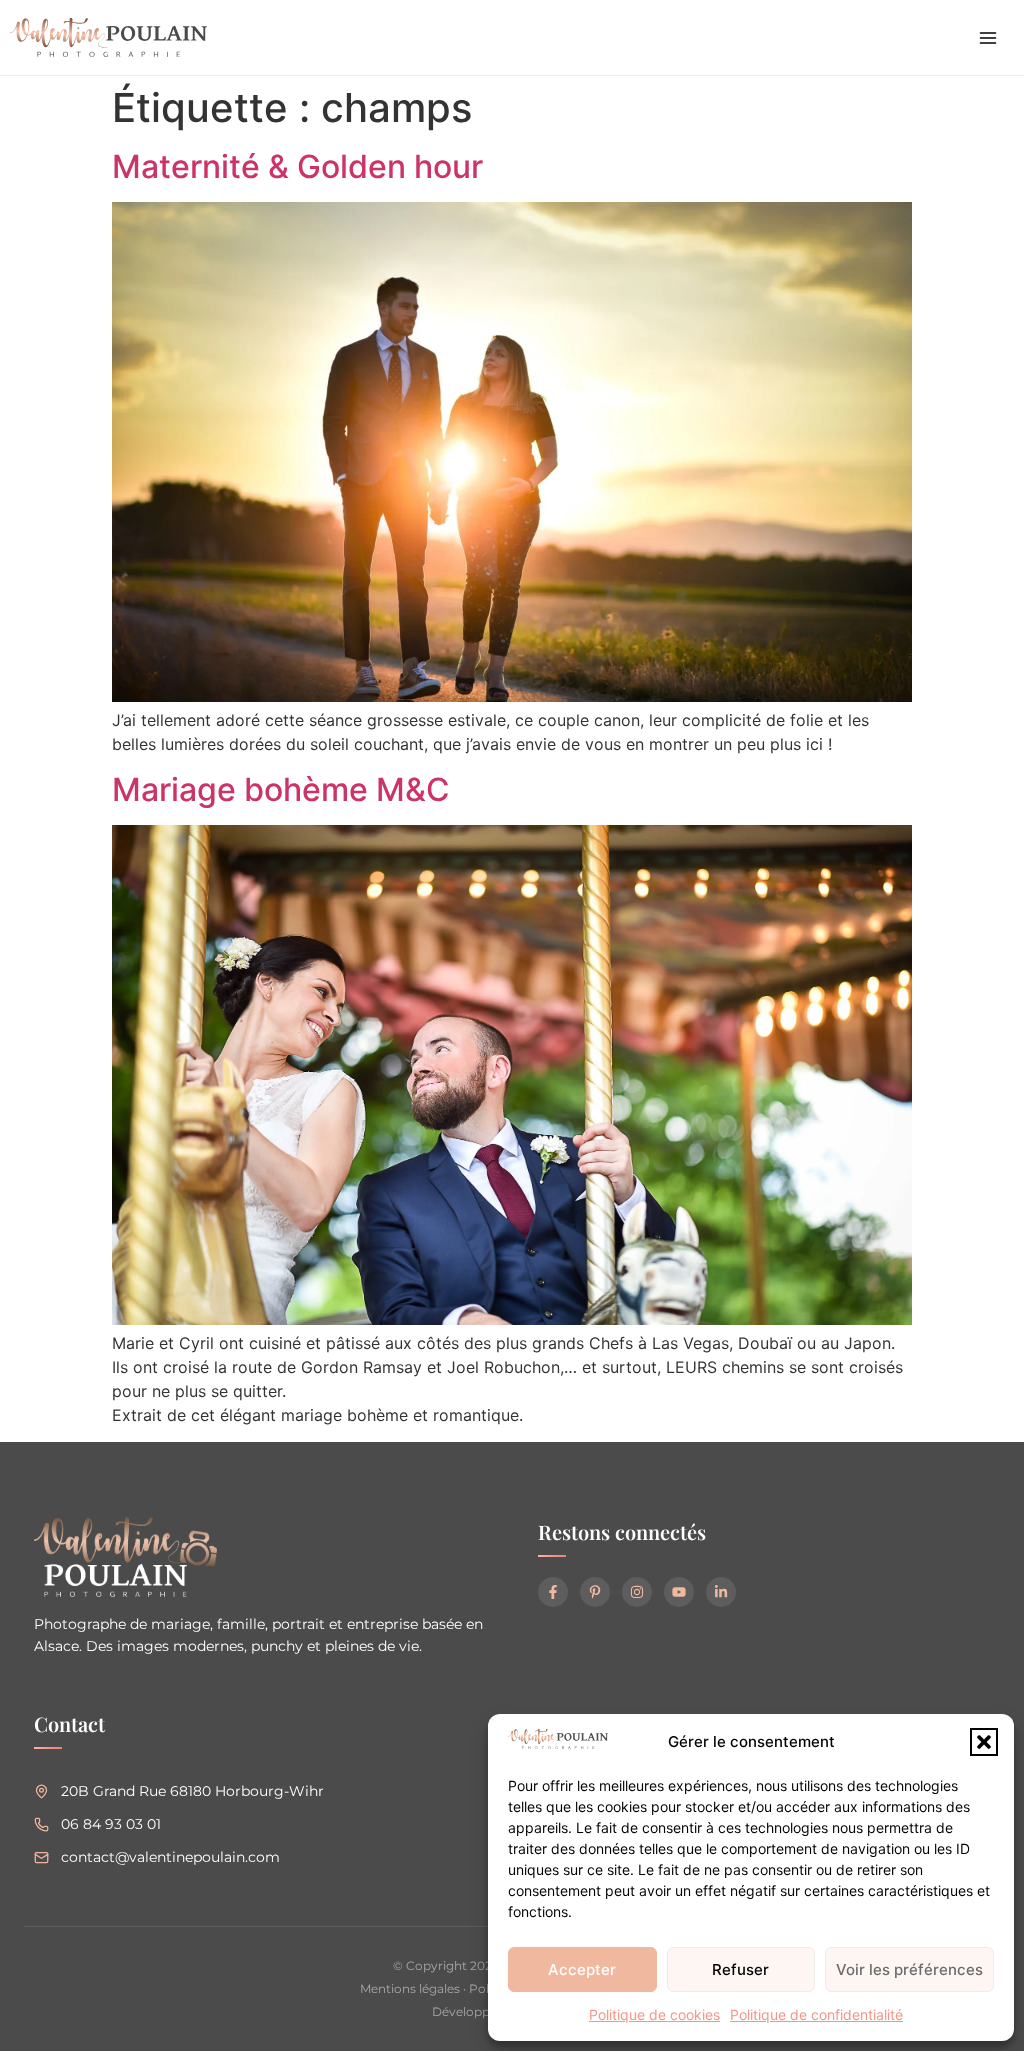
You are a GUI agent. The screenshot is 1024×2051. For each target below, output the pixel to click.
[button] (984, 1742)
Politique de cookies (654, 2014)
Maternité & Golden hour (297, 166)
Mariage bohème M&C (281, 789)
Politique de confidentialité (816, 2014)
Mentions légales (410, 1988)
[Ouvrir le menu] (988, 38)
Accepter (582, 1969)
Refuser (740, 1969)
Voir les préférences (909, 1969)
